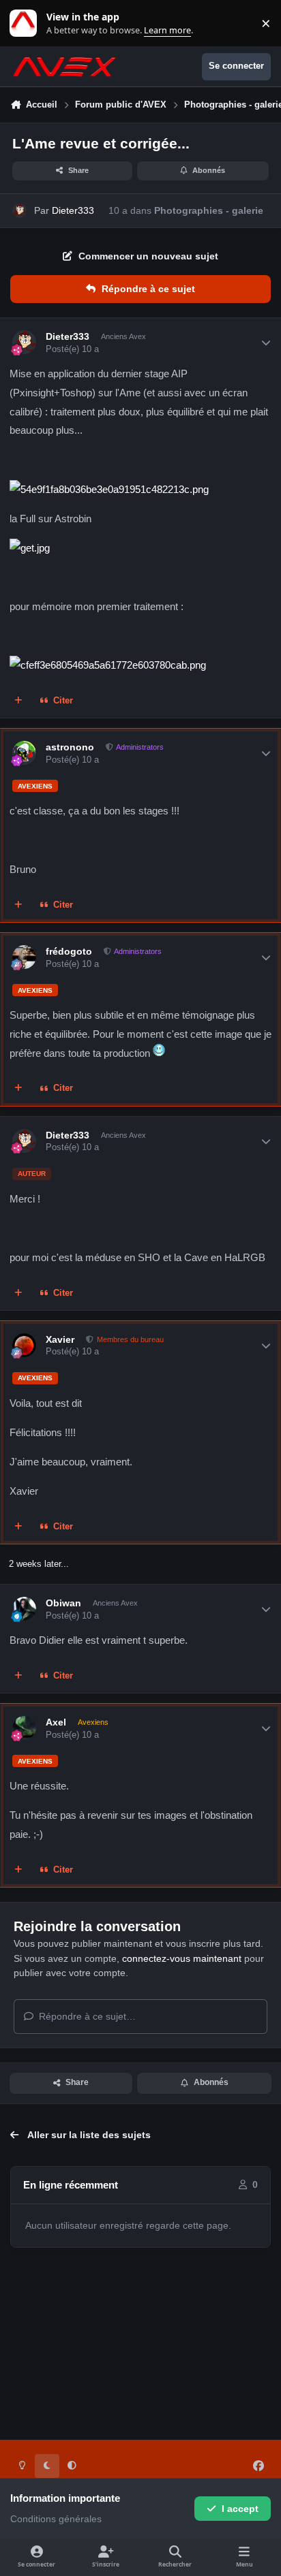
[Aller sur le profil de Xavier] (24, 1345)
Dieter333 (73, 210)
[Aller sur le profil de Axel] (24, 1728)
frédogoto (69, 951)
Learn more (26, 23)
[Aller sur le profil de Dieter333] (19, 211)
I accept (240, 2509)
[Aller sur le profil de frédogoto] (24, 957)
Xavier (60, 1339)
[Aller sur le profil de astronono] (24, 753)
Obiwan (63, 1603)
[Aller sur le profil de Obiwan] (24, 1609)
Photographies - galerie (209, 210)
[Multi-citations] (18, 701)
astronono (70, 747)
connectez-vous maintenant (182, 1958)
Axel (56, 1722)
